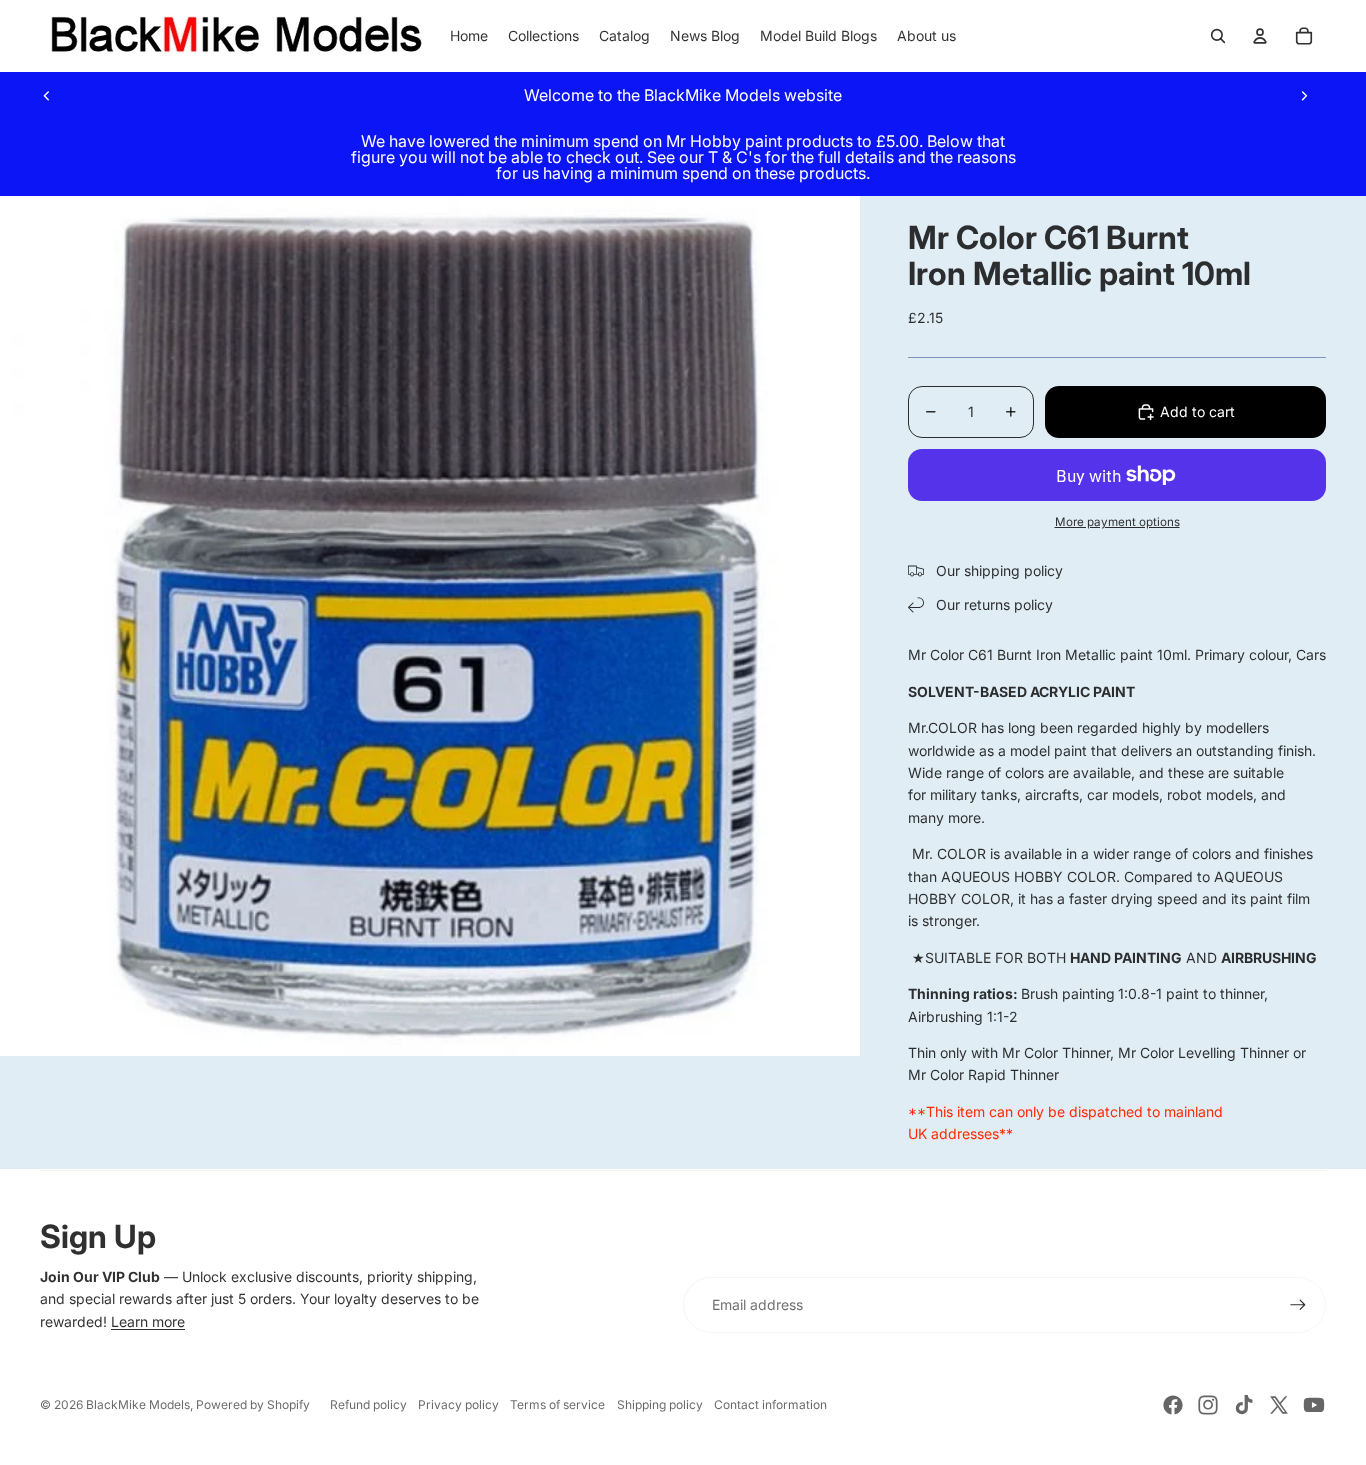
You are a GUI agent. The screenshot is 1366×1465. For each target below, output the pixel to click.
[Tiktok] (1244, 1405)
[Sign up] (1298, 1305)
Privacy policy (458, 1404)
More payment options (1117, 522)
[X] (1279, 1405)
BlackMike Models (138, 1404)
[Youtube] (1314, 1405)
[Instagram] (1208, 1405)
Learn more (148, 1321)
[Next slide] (1304, 95)
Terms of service (557, 1404)
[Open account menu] (1260, 36)
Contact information (770, 1404)
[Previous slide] (47, 95)
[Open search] (1218, 36)
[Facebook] (1173, 1405)
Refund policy (368, 1404)
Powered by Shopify (253, 1404)
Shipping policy (660, 1404)
